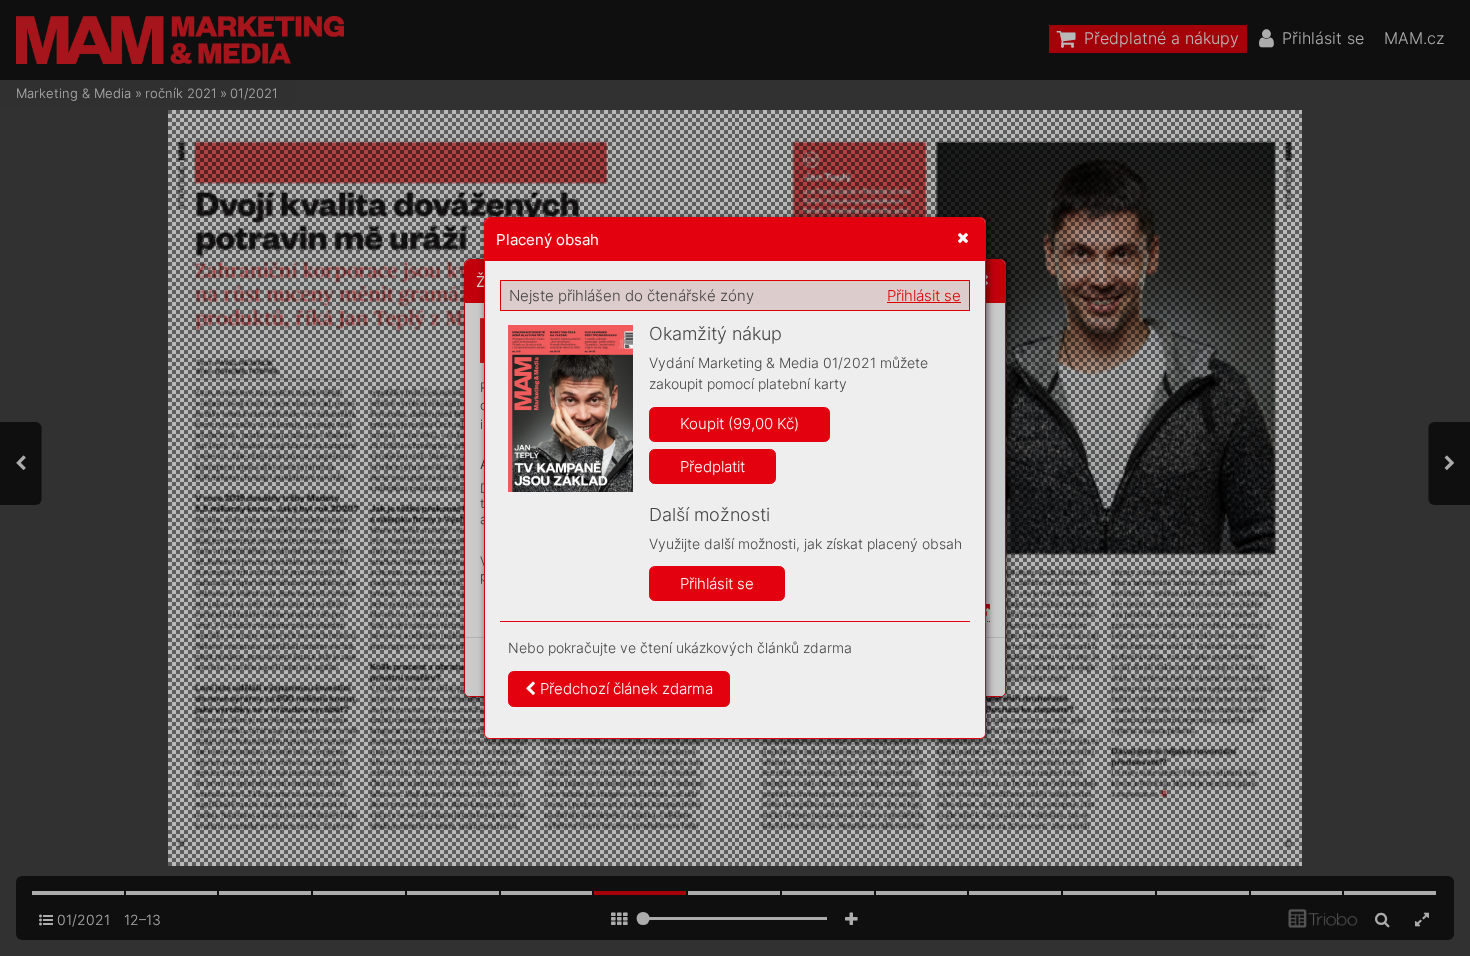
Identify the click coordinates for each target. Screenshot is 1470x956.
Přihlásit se (924, 295)
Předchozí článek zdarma (624, 688)
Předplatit (712, 466)
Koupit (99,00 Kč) (739, 423)
